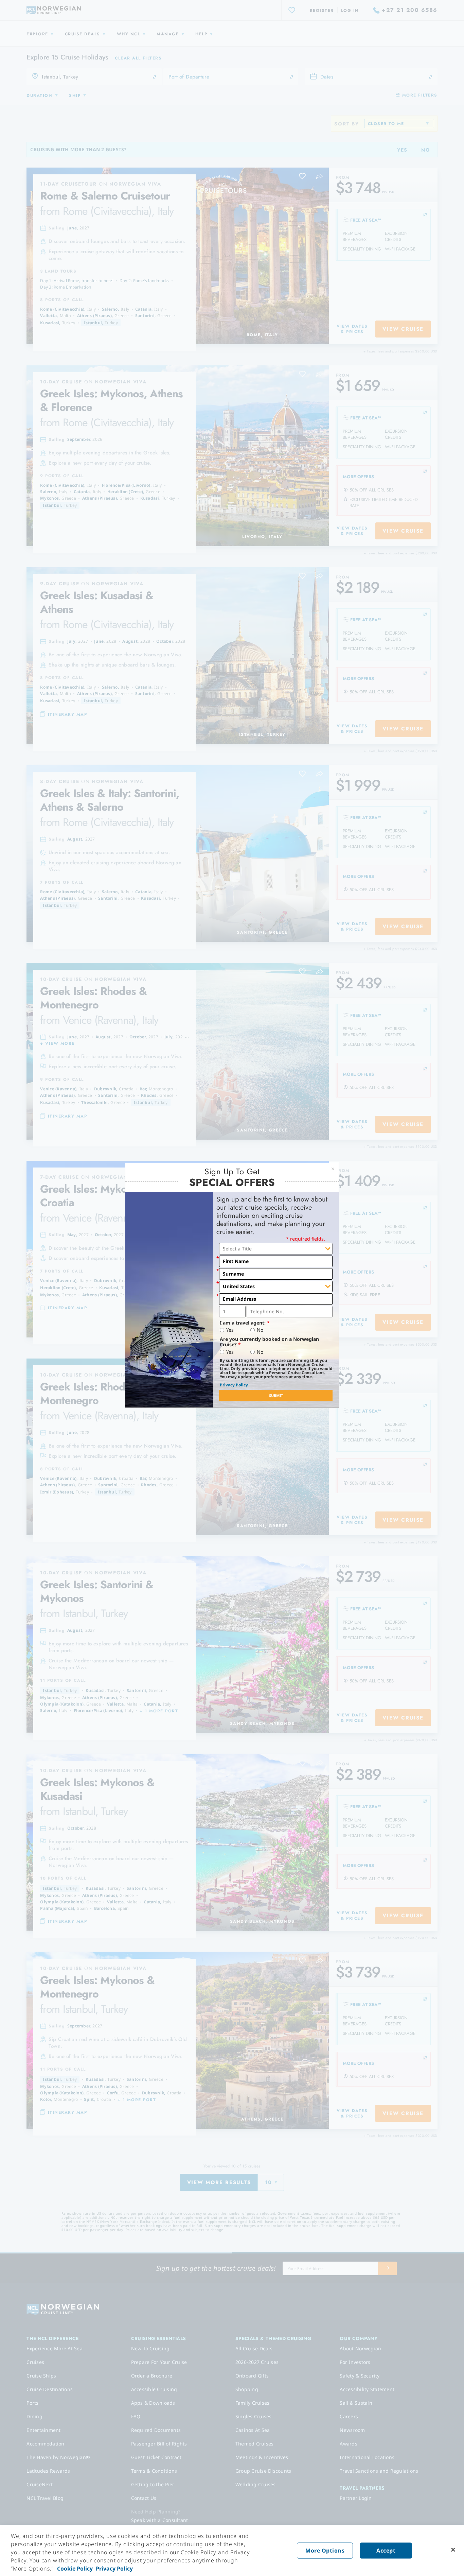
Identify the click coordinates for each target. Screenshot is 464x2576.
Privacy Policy (234, 1385)
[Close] (453, 2550)
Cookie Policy (75, 2569)
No (260, 1330)
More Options (325, 2551)
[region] (232, 2551)
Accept (386, 2551)
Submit (276, 1395)
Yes (230, 1330)
